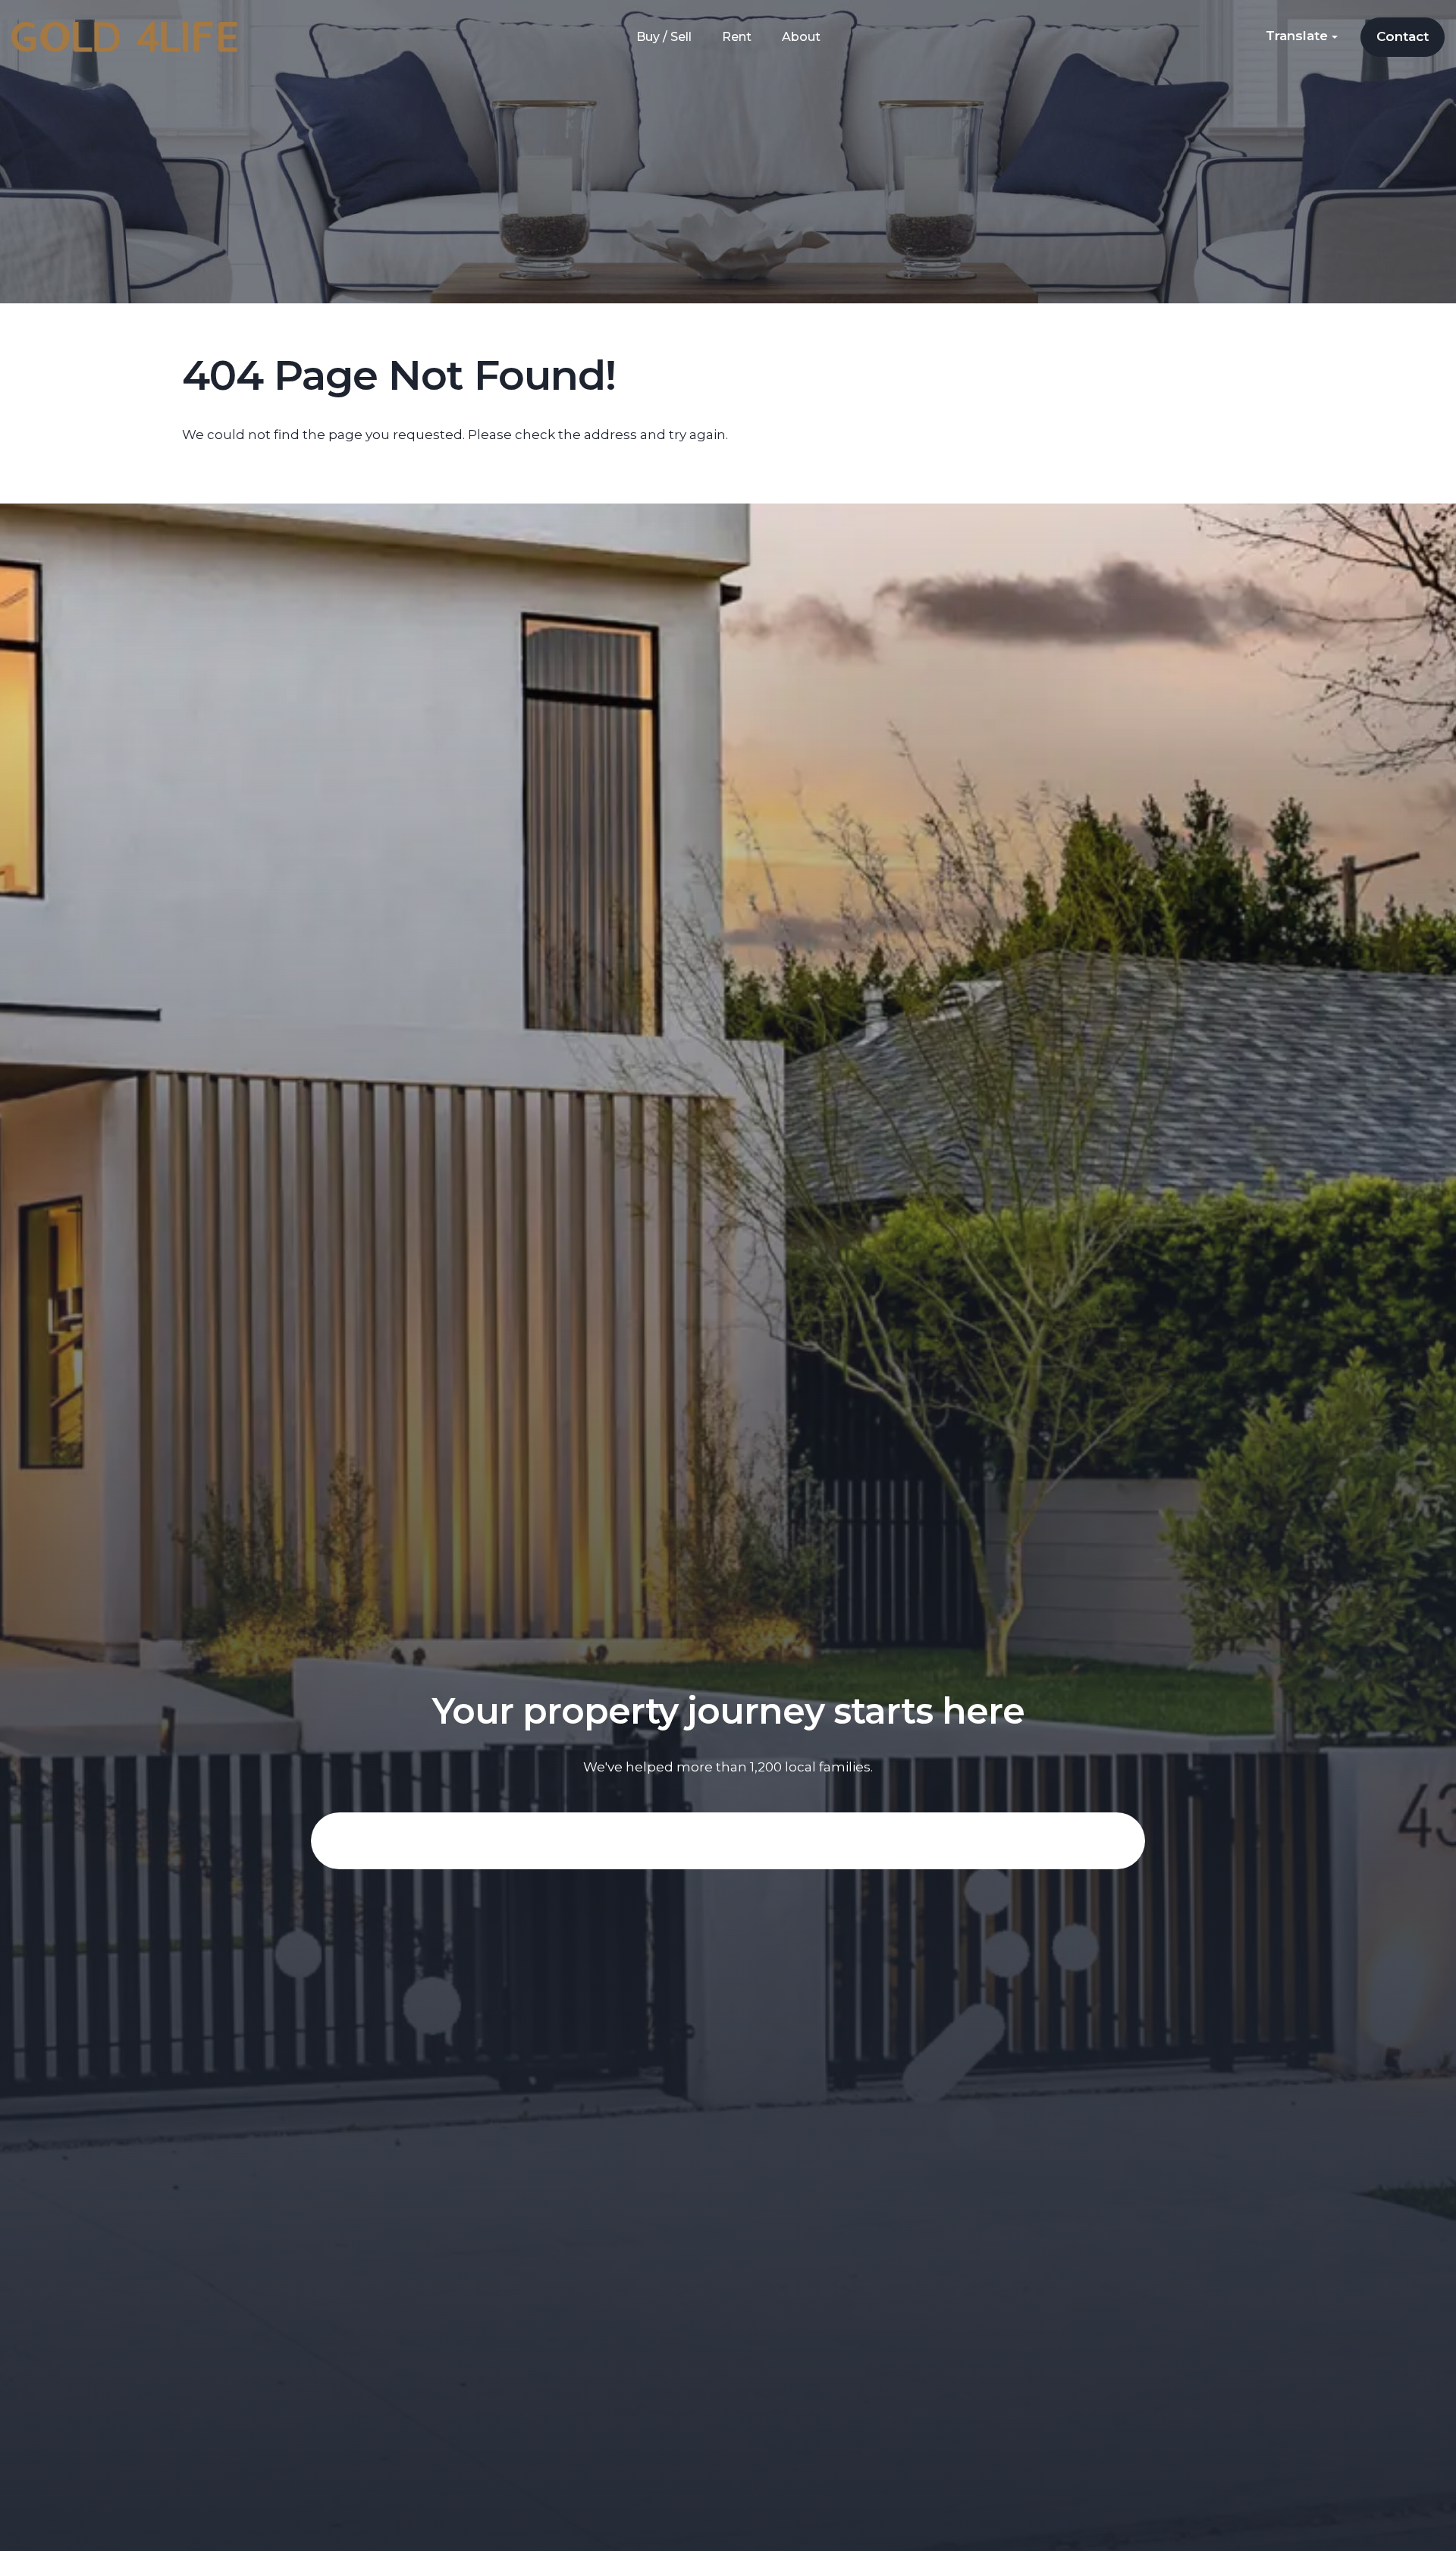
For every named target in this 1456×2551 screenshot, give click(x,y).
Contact (1403, 36)
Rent (737, 37)
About (801, 37)
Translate (1299, 36)
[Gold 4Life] (124, 36)
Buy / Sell (664, 37)
